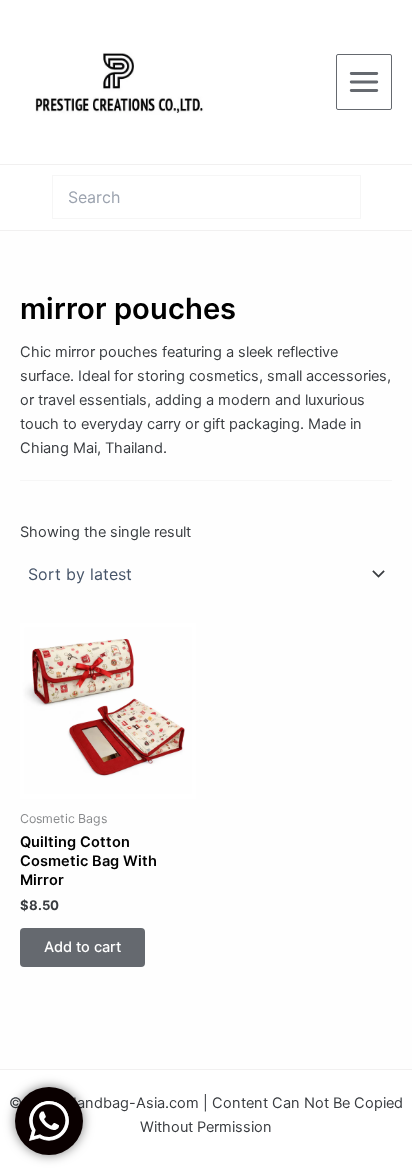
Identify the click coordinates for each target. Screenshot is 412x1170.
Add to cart (82, 947)
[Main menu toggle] (364, 82)
